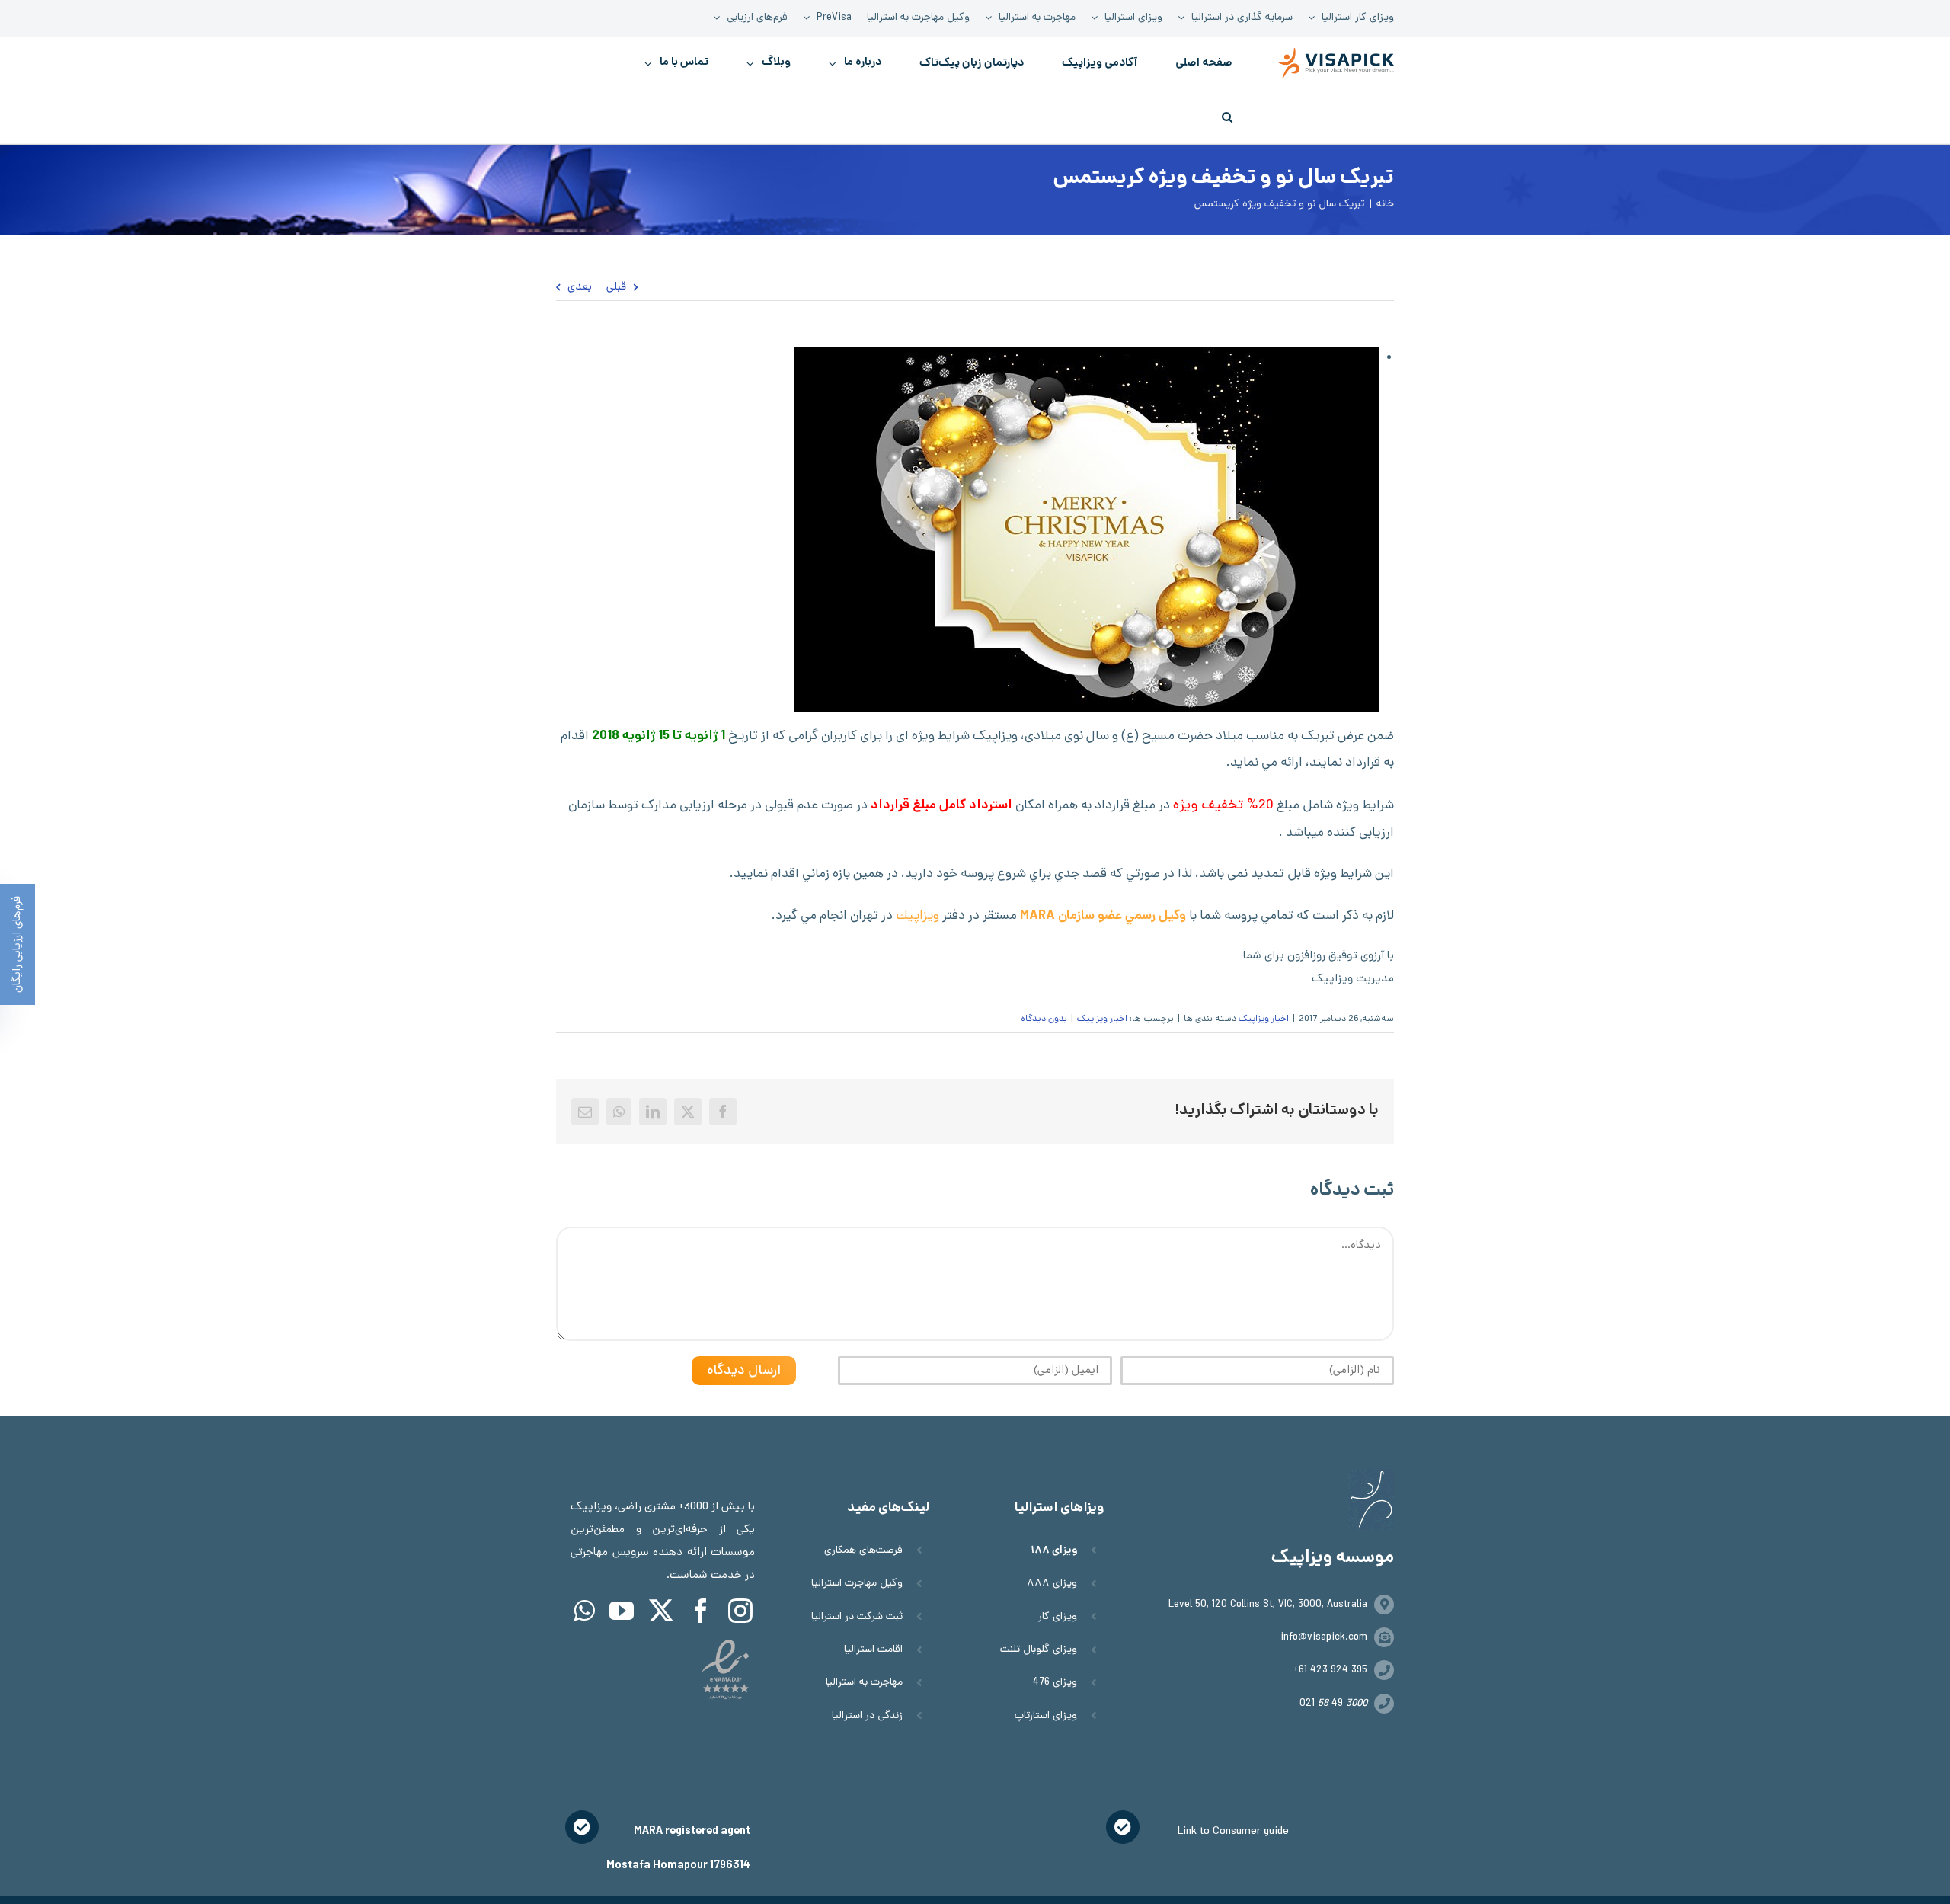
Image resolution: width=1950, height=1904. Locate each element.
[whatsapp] (584, 1611)
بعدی (580, 287)
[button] (1227, 117)
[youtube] (622, 1611)
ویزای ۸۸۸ (1052, 1584)
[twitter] (661, 1611)
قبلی (616, 287)
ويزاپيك (917, 917)
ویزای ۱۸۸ (1054, 1551)
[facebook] (701, 1611)
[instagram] (740, 1611)
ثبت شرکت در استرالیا (857, 1617)
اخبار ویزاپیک (1264, 1019)
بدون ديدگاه (1044, 1019)
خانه (1385, 205)
